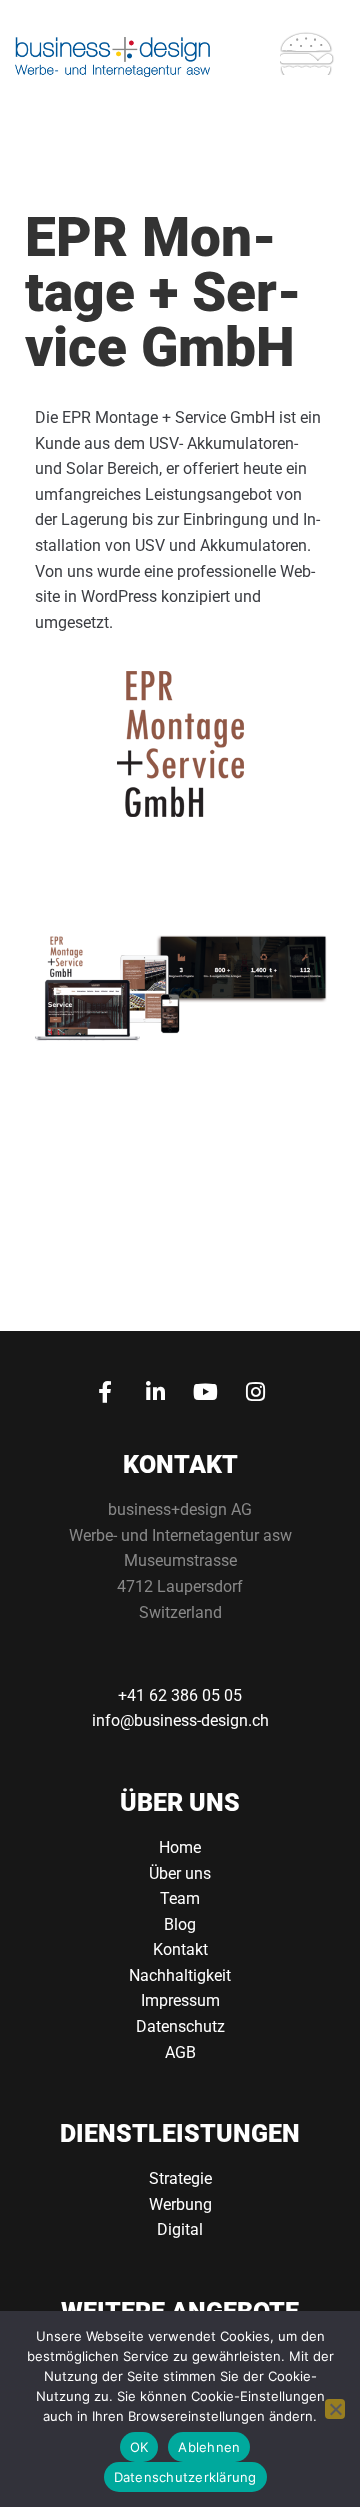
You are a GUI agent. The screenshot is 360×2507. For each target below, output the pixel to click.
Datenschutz (180, 2026)
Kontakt (180, 1949)
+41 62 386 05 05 (180, 1695)
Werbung (180, 2204)
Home (180, 1847)
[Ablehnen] (335, 2409)
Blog (180, 1924)
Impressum (180, 2000)
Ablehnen (209, 2447)
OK (139, 2447)
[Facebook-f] (105, 1392)
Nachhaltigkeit (180, 1975)
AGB (180, 2052)
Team (180, 1898)
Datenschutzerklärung (185, 2477)
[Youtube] (205, 1392)
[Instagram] (255, 1392)
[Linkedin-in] (155, 1392)
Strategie (180, 2178)
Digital (180, 2229)
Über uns (180, 1873)
